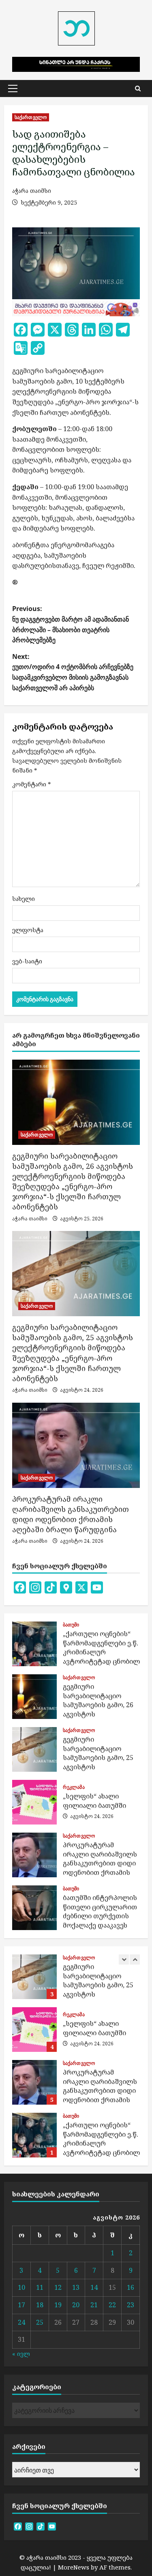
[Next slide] (135, 1960)
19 (58, 2305)
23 (131, 2305)
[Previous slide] (124, 1960)
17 (21, 2305)
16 (131, 2287)
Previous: (71, 624)
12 (58, 2287)
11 (40, 2287)
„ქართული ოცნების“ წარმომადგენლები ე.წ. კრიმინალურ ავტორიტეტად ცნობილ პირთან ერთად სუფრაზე (34, 1644)
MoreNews (74, 2567)
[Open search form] (138, 89)
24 (21, 2322)
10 (21, 2287)
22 (112, 2305)
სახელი (24, 898)
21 (94, 2305)
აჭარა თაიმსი (32, 191)
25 (40, 2322)
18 (40, 2305)
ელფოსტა (28, 930)
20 (76, 2305)
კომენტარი (32, 784)
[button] (13, 89)
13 (76, 2287)
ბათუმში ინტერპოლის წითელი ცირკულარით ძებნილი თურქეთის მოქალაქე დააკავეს (34, 1908)
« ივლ (21, 2354)
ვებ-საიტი (27, 961)
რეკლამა (74, 1787)
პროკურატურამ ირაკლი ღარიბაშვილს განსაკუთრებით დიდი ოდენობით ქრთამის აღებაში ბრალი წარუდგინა (71, 1514)
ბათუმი (71, 1625)
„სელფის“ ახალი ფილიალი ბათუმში (34, 1802)
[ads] (76, 308)
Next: (73, 672)
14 (94, 2287)
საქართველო (31, 117)
